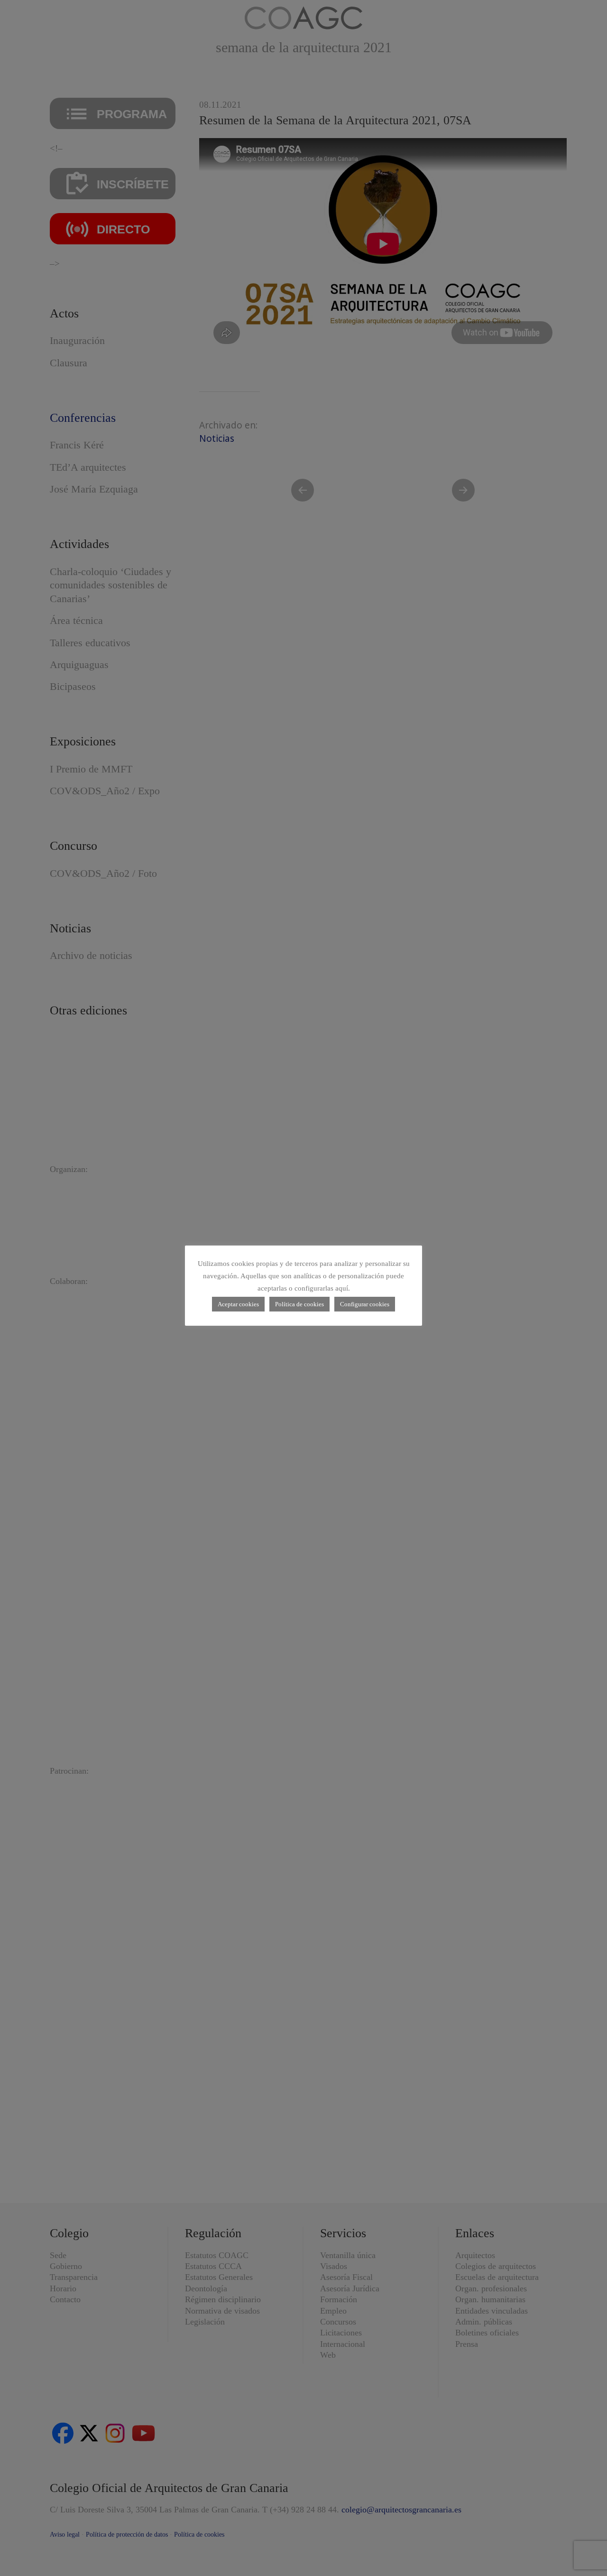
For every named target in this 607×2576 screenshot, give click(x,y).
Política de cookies (299, 1304)
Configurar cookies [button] (365, 1304)
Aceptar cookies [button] (238, 1304)
